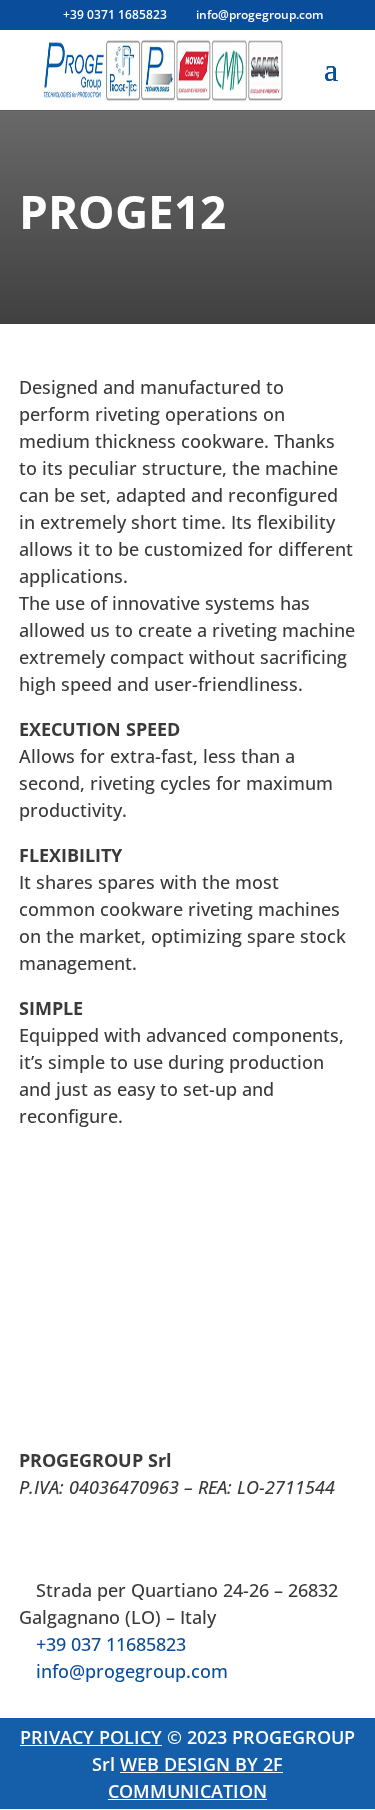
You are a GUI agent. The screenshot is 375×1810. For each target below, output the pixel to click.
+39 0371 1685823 (115, 14)
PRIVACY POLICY (91, 1737)
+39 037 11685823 (111, 1644)
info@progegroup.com (132, 1671)
